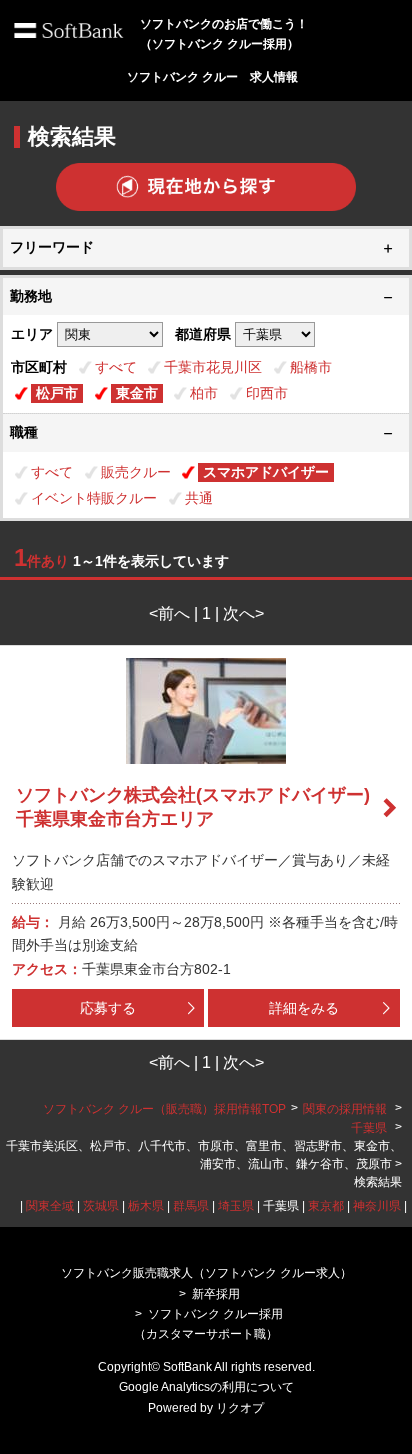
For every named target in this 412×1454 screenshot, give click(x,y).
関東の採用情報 (346, 1109)
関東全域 (50, 1206)
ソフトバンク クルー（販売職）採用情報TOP (164, 1109)
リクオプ (240, 1408)
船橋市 (311, 367)
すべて (116, 367)
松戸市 (57, 393)
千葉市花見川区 (213, 367)
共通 (199, 498)
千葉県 (369, 1128)
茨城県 (101, 1206)
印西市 (267, 393)
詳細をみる (304, 1008)
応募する (108, 1008)
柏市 (204, 393)
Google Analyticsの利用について (206, 1387)
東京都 (326, 1206)
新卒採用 (216, 1294)
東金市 (137, 393)
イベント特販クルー (94, 498)
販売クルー (136, 472)
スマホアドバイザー (266, 472)
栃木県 (146, 1206)
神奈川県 (377, 1206)
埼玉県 (236, 1206)
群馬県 (191, 1206)
